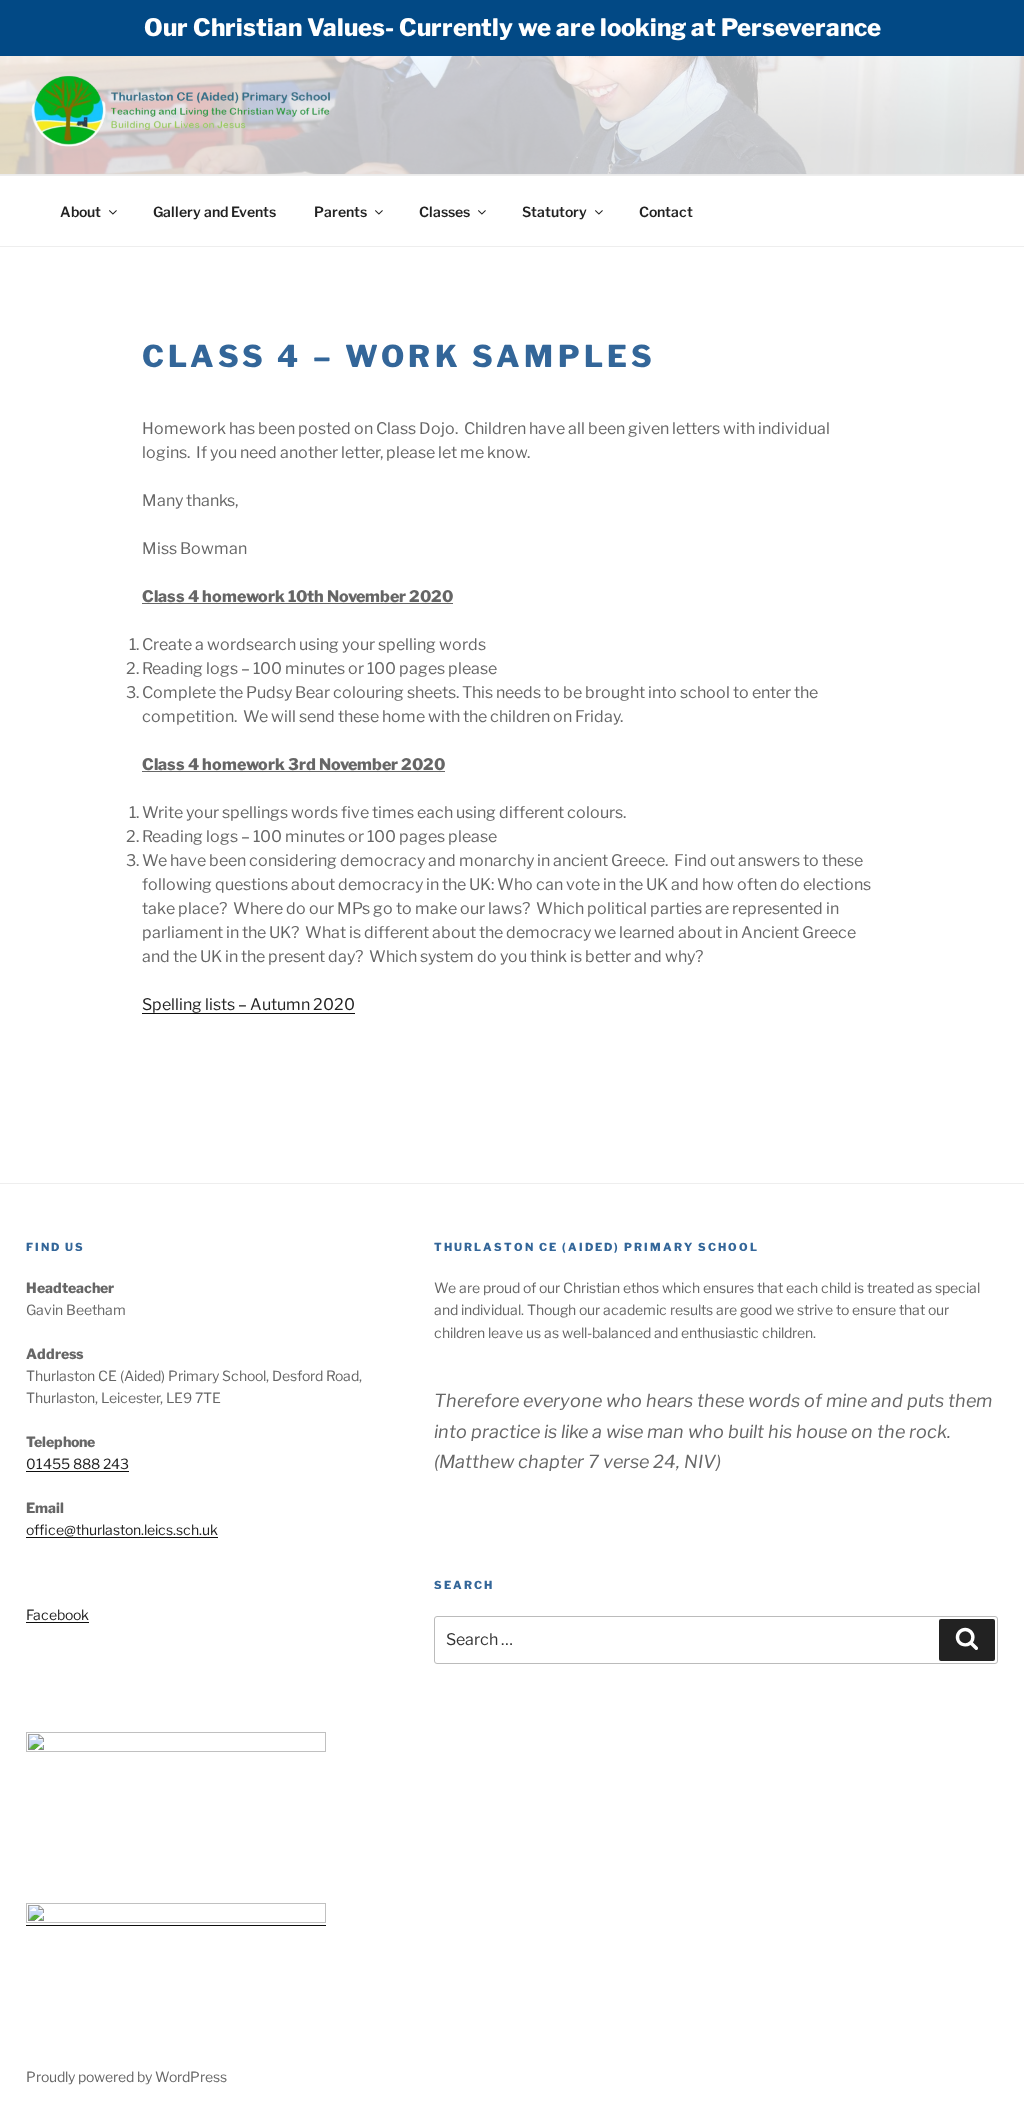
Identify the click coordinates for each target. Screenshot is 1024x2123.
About (80, 211)
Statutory (554, 211)
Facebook (57, 1614)
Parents (340, 211)
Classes (444, 211)
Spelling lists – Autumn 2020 (248, 1004)
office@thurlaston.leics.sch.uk (122, 1529)
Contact (666, 211)
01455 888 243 (77, 1463)
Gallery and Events (214, 211)
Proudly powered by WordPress (126, 2076)
